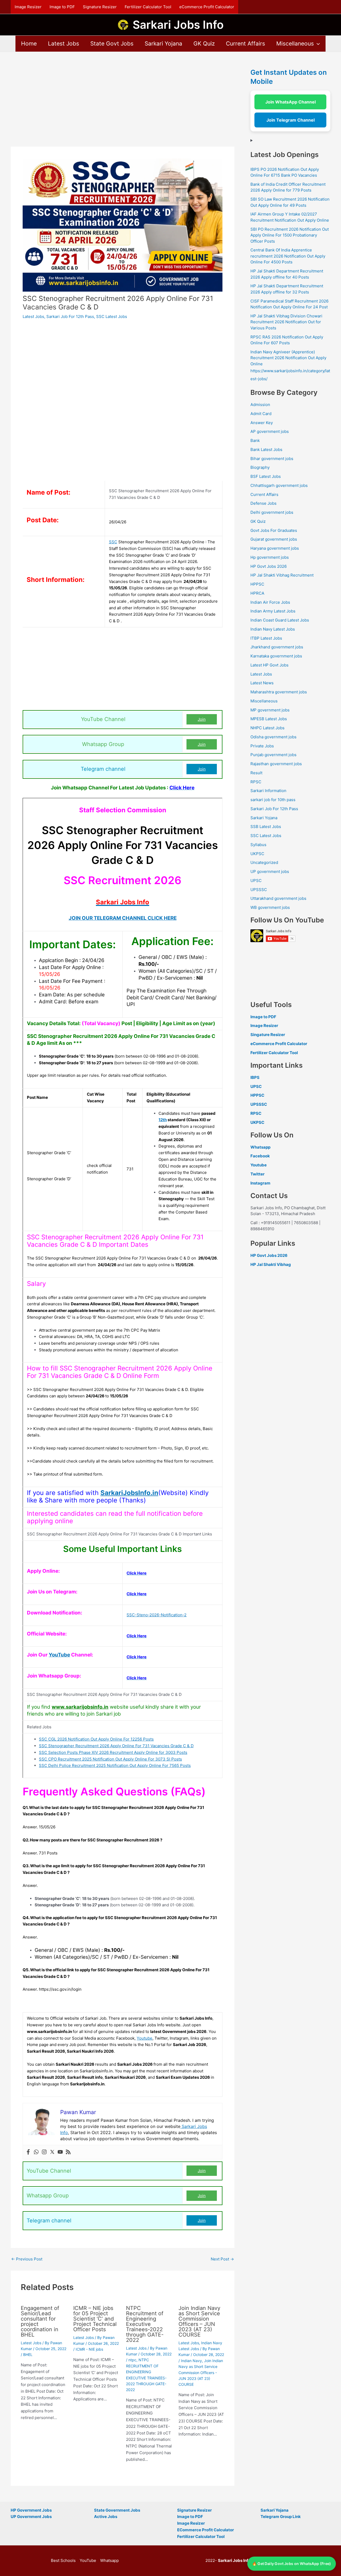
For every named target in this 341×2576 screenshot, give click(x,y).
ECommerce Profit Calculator (206, 2530)
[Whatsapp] (36, 2152)
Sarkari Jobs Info (178, 25)
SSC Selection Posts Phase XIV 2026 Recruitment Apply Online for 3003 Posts (113, 1752)
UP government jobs (270, 871)
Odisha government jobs (273, 737)
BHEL (28, 2355)
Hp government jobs (270, 557)
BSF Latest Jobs (266, 476)
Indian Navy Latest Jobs (273, 629)
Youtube (145, 2038)
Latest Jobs (64, 44)
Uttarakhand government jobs (278, 898)
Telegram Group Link (281, 2517)
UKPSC (257, 854)
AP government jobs (270, 431)
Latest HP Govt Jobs (269, 665)
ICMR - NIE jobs (89, 2349)
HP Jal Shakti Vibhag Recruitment (282, 575)
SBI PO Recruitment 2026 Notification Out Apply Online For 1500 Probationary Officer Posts (290, 235)
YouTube (59, 1655)
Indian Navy (191, 2361)
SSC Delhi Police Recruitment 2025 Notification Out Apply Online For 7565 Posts (115, 1765)
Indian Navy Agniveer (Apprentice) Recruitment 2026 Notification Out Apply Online (288, 358)
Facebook (260, 1156)
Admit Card (261, 414)
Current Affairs (245, 44)
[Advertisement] (123, 107)
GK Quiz (204, 44)
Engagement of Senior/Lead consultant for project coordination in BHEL (40, 2321)
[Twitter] (52, 2152)
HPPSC (257, 584)
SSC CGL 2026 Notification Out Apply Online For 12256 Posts (96, 1739)
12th (163, 1120)
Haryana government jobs (275, 548)
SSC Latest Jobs (112, 316)
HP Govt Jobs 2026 (269, 566)
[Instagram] (44, 2152)
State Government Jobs (117, 2510)
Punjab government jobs (273, 755)
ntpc (132, 2360)
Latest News (262, 683)
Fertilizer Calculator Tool (148, 7)
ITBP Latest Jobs (266, 638)
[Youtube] (60, 2152)
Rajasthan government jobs (276, 764)
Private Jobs (262, 746)
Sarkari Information (268, 791)
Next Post (222, 2259)
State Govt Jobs (112, 44)
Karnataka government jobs (276, 656)
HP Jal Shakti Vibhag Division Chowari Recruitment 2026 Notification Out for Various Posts (286, 322)
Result (256, 773)
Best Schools (63, 2560)
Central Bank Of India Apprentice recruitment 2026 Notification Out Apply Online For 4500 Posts (288, 256)
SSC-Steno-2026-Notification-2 (157, 1615)
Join (202, 719)
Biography (260, 467)
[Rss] (68, 2152)
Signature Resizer (100, 7)
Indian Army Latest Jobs (273, 611)
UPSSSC (259, 890)
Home (29, 44)
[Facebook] (28, 2152)
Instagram (260, 1183)
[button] (317, 44)
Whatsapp (260, 1147)
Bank (255, 440)
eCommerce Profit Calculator (207, 7)
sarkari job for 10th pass (273, 800)
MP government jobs (270, 710)
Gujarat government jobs (274, 539)
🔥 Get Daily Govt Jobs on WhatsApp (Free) (292, 2563)
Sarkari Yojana (163, 44)
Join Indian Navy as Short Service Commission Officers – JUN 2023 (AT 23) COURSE (199, 2321)
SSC (113, 542)
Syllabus (258, 845)
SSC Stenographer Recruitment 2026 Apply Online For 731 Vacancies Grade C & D (116, 1746)
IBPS (255, 1077)
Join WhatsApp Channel (291, 102)
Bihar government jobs (272, 459)
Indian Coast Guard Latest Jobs (280, 620)
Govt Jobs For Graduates (274, 530)
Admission (260, 405)
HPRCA (257, 593)
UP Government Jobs (31, 2517)
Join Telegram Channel (291, 120)
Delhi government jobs (272, 512)
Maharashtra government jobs (279, 692)
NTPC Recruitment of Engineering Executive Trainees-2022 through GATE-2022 (145, 2324)
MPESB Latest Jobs (269, 719)
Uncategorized (264, 862)
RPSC (256, 782)
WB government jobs (270, 907)
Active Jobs (106, 2517)
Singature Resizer (268, 1035)
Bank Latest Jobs (266, 450)
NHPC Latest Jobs (267, 728)
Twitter (257, 1174)
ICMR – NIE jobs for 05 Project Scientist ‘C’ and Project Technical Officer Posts (95, 2319)
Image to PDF (62, 7)
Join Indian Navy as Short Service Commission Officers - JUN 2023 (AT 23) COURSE (201, 2373)
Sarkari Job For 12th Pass (70, 316)
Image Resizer (28, 7)
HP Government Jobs (31, 2510)
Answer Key (262, 423)
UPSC (256, 881)
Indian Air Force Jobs (270, 602)
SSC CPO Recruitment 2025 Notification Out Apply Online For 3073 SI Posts (110, 1759)
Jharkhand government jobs (277, 647)
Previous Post (27, 2259)
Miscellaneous (295, 44)
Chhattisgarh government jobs (279, 485)
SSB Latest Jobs (266, 827)
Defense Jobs (263, 503)
